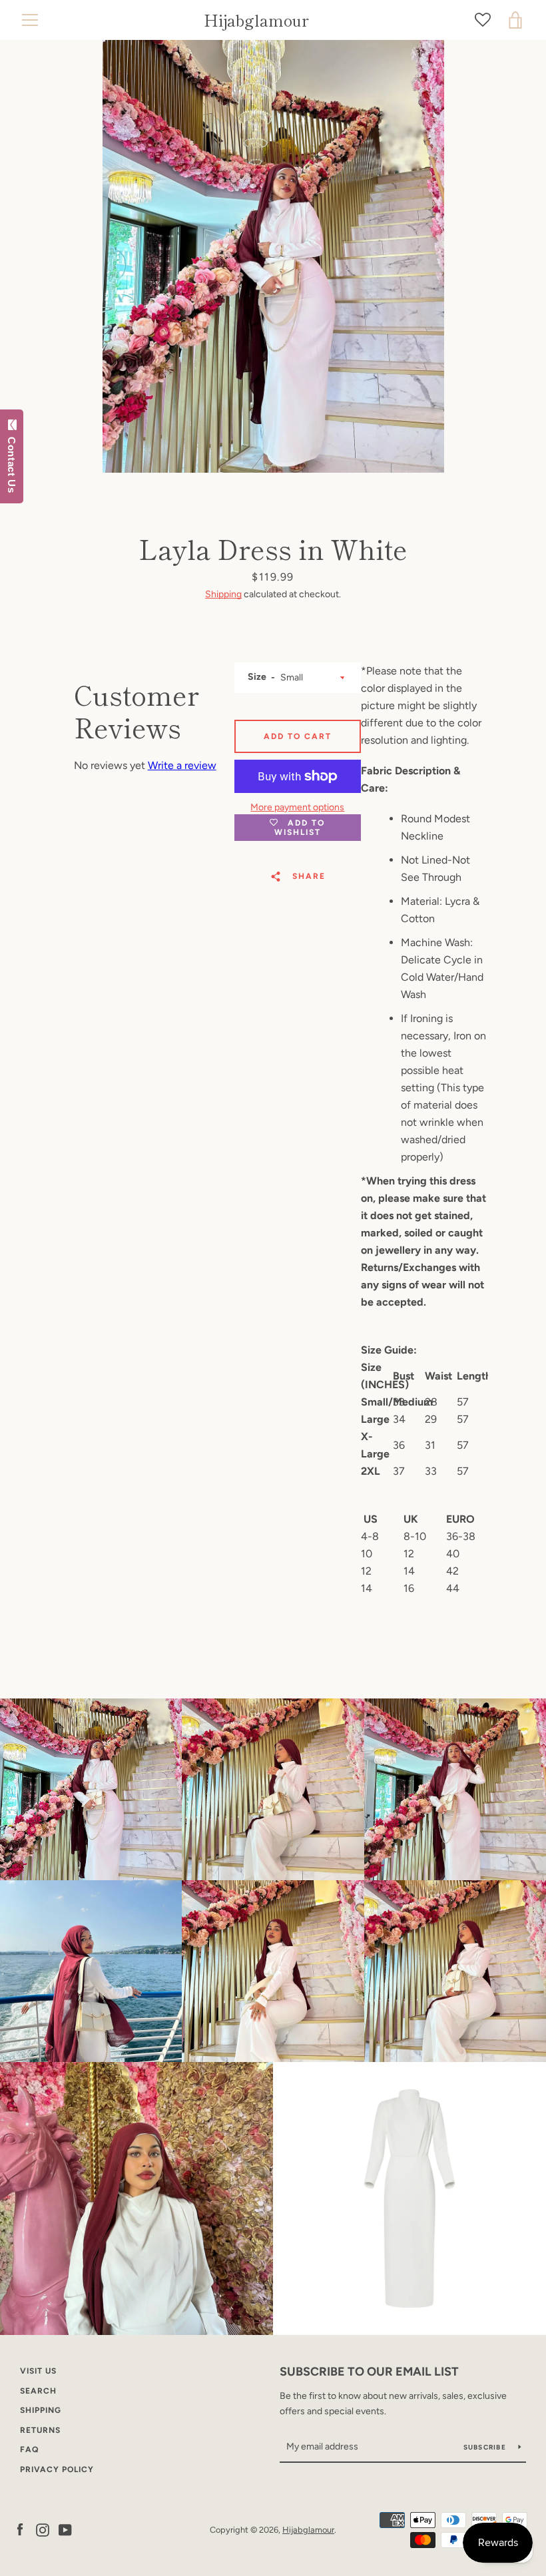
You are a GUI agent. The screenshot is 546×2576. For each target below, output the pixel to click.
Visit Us (38, 2371)
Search (38, 2391)
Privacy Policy (57, 2469)
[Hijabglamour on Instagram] (43, 2529)
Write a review (182, 765)
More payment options (297, 807)
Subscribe (486, 2447)
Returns (40, 2430)
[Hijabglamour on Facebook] (20, 2529)
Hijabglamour (256, 20)
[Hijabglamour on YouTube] (65, 2529)
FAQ (29, 2449)
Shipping (223, 594)
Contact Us (12, 462)
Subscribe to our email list (369, 2372)
